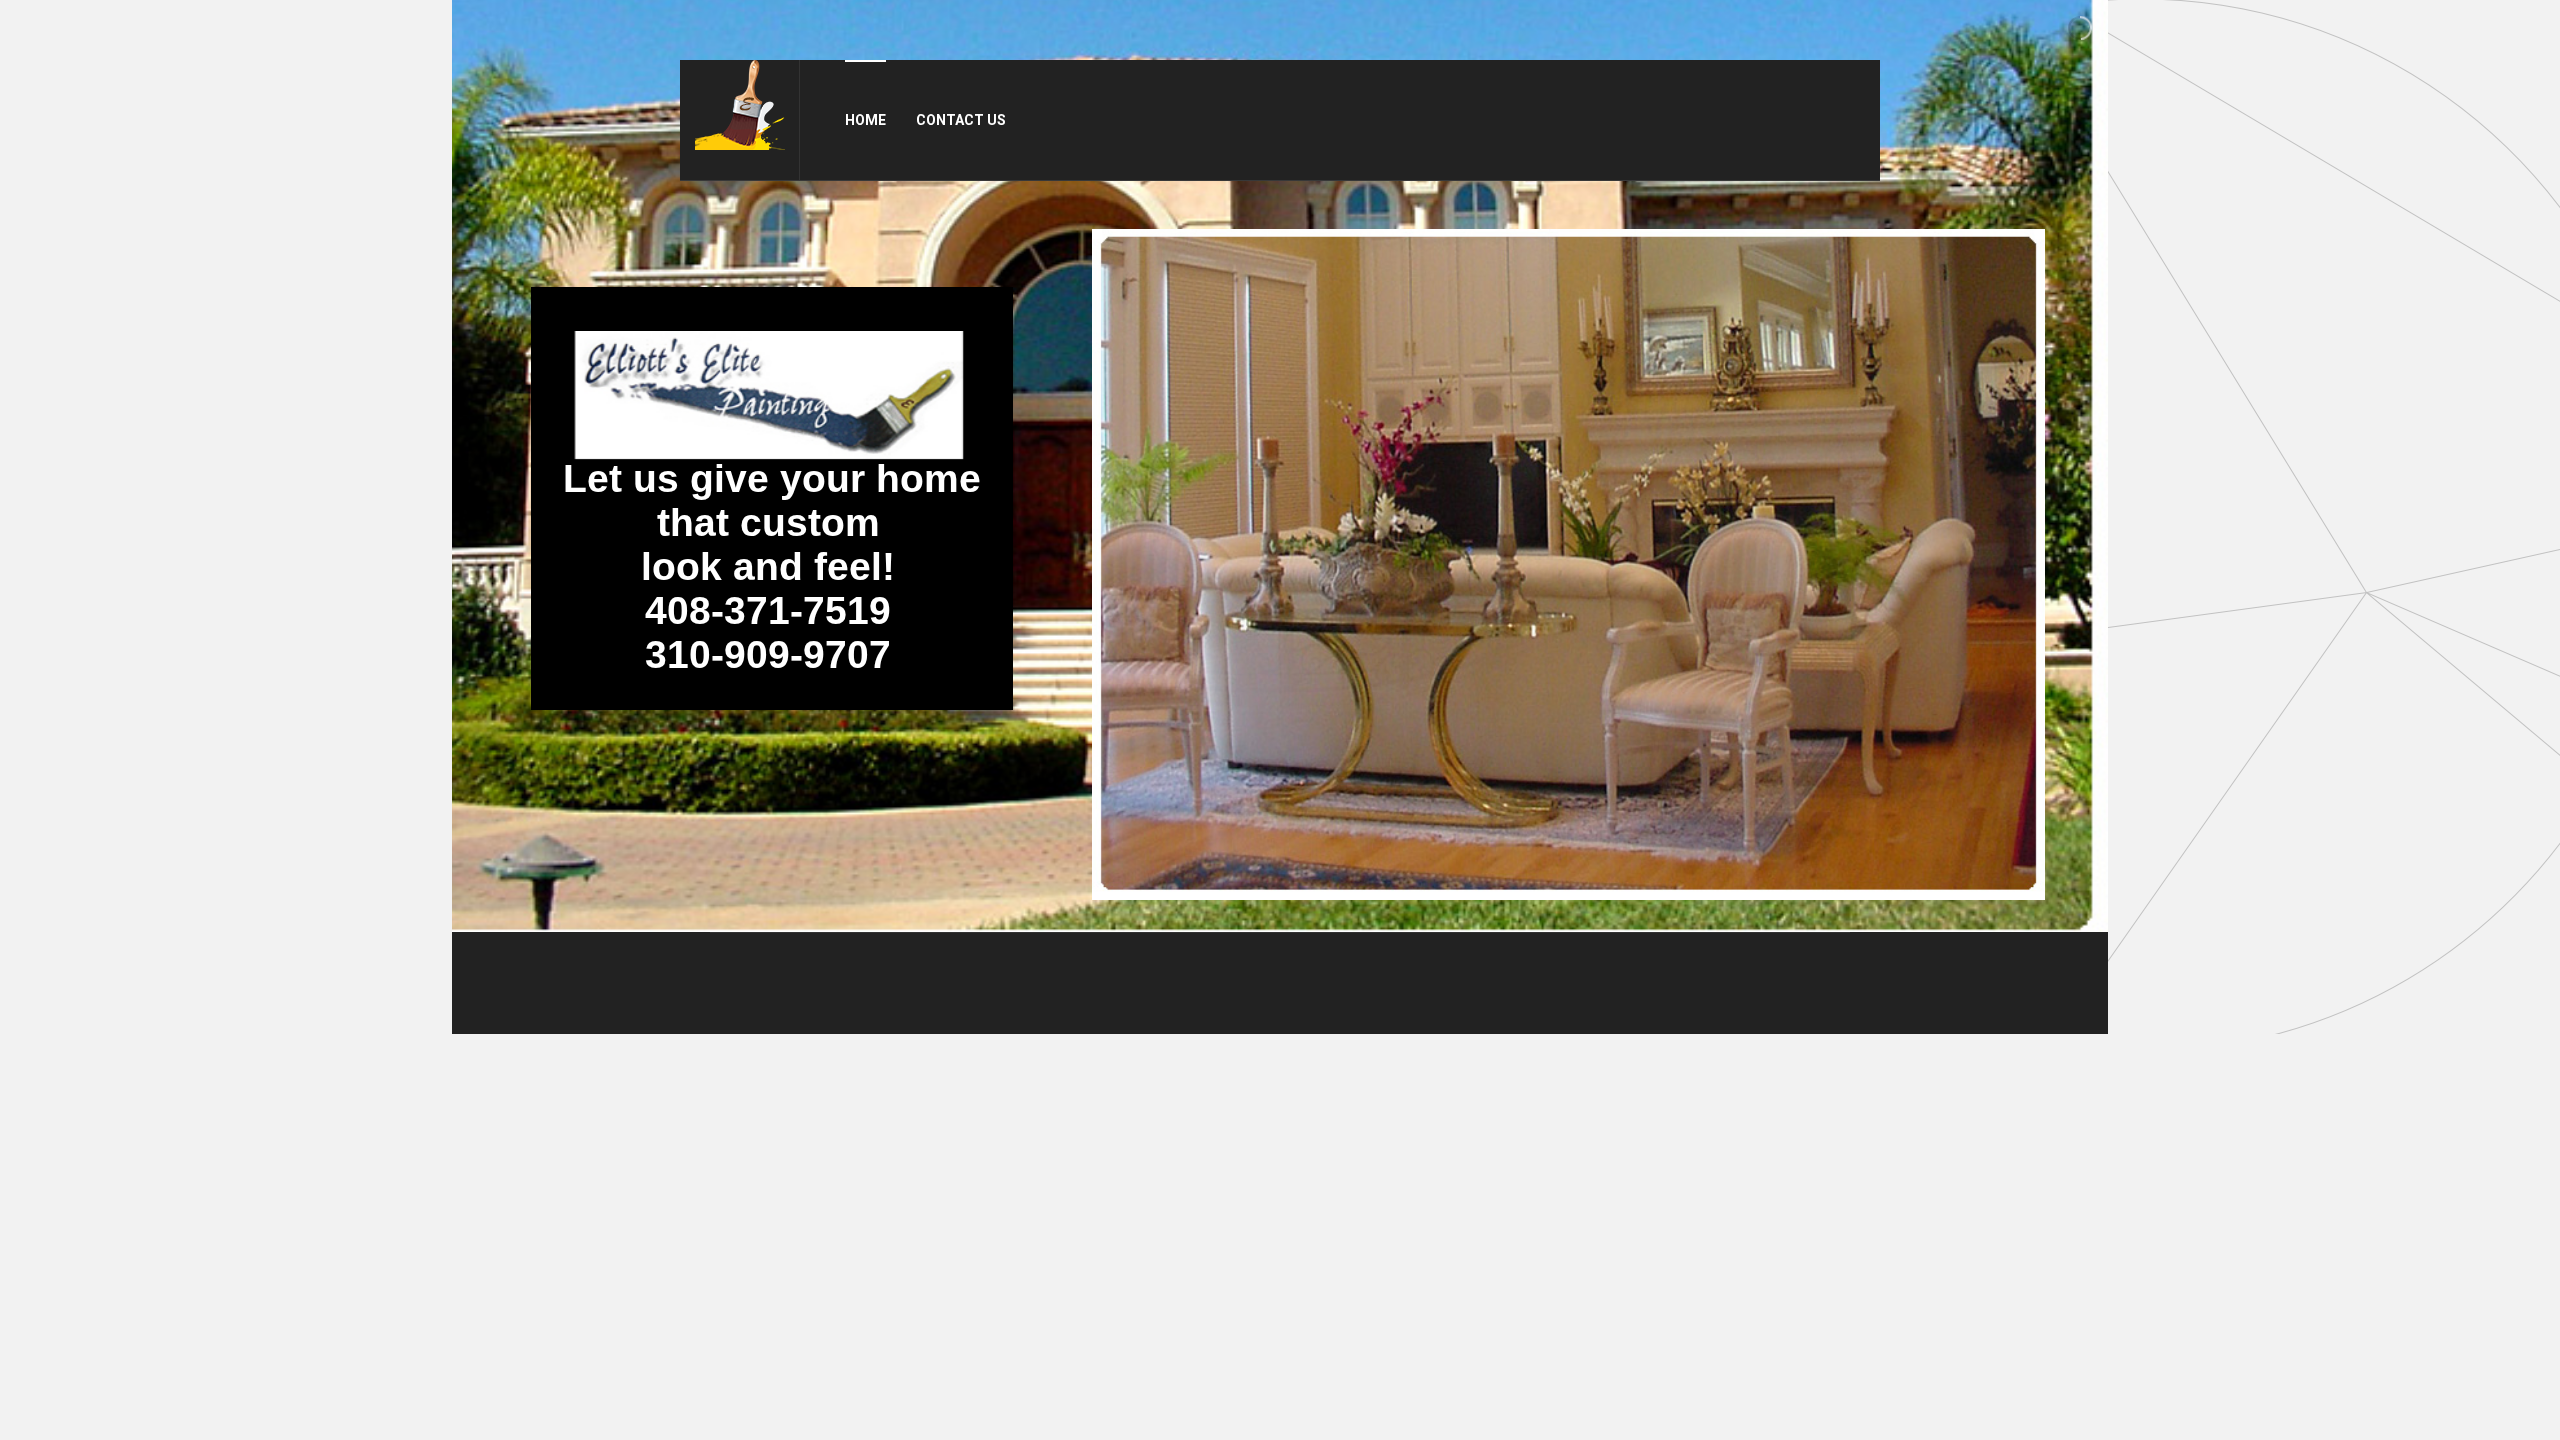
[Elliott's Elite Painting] (740, 105)
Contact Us (961, 120)
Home (865, 120)
